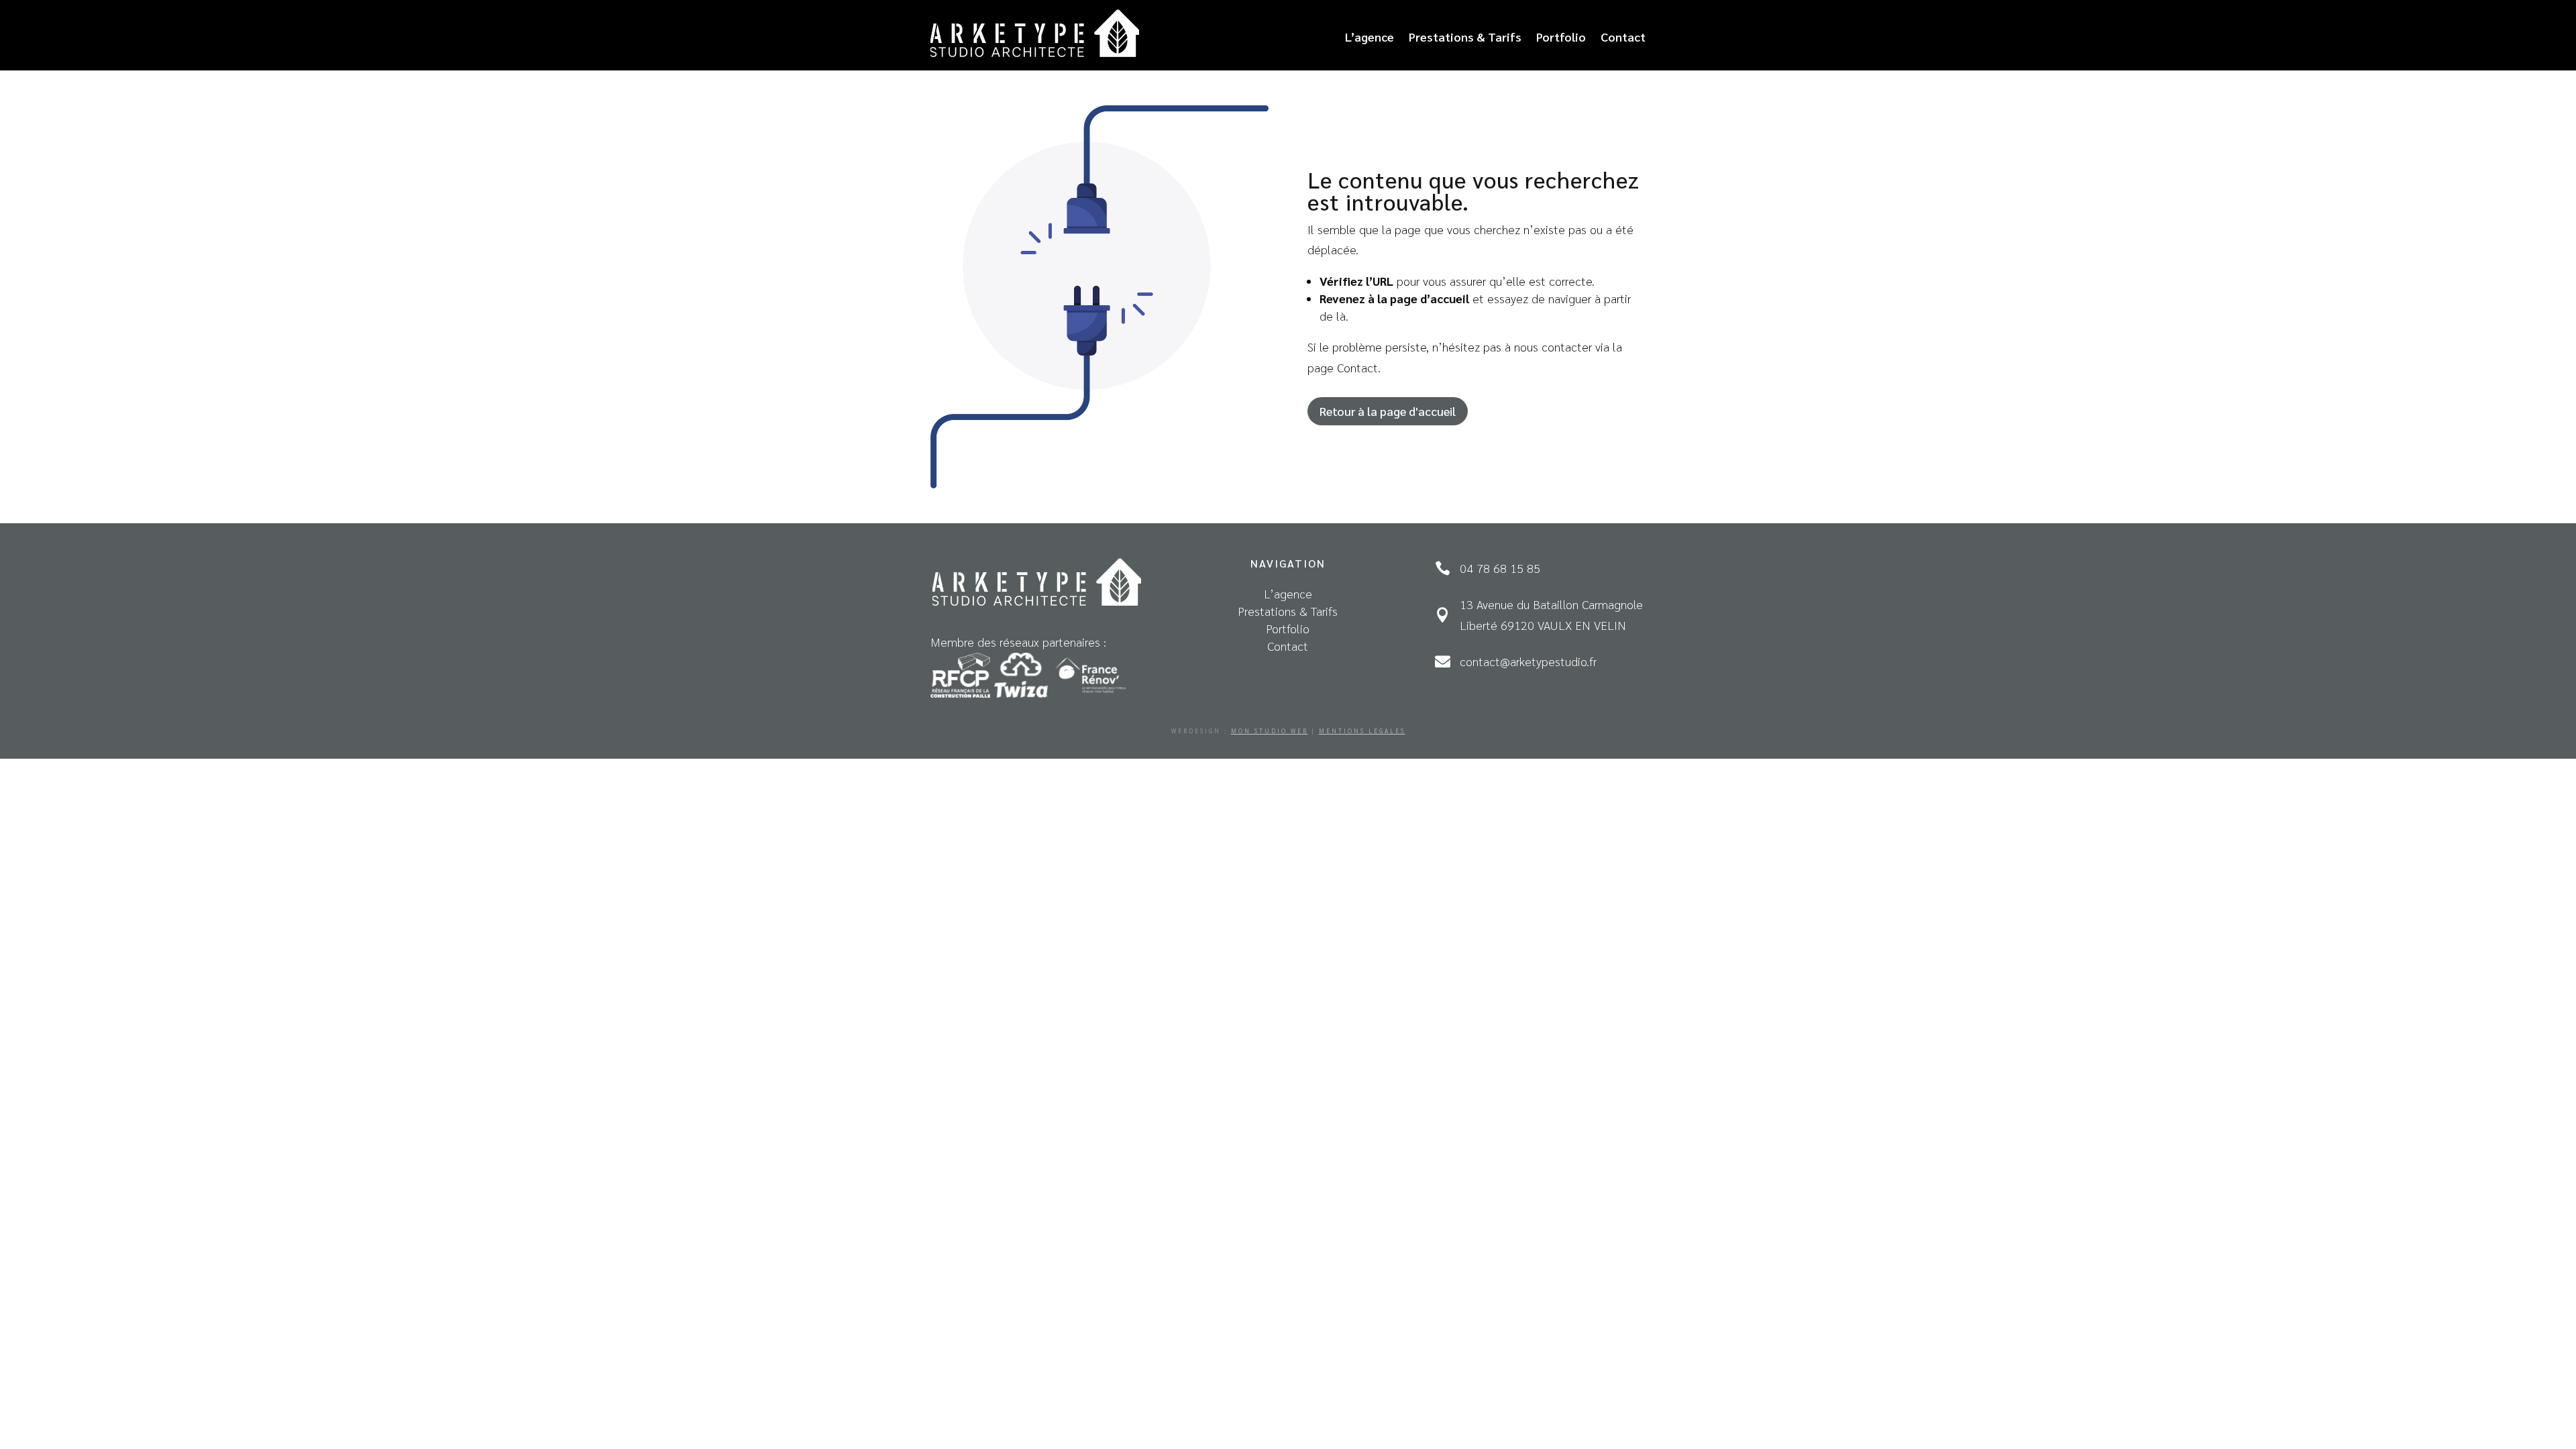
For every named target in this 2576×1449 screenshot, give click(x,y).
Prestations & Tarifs (1465, 37)
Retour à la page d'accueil (1388, 411)
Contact (1623, 37)
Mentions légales (1362, 731)
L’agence (1370, 37)
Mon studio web (1270, 731)
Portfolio (1561, 37)
